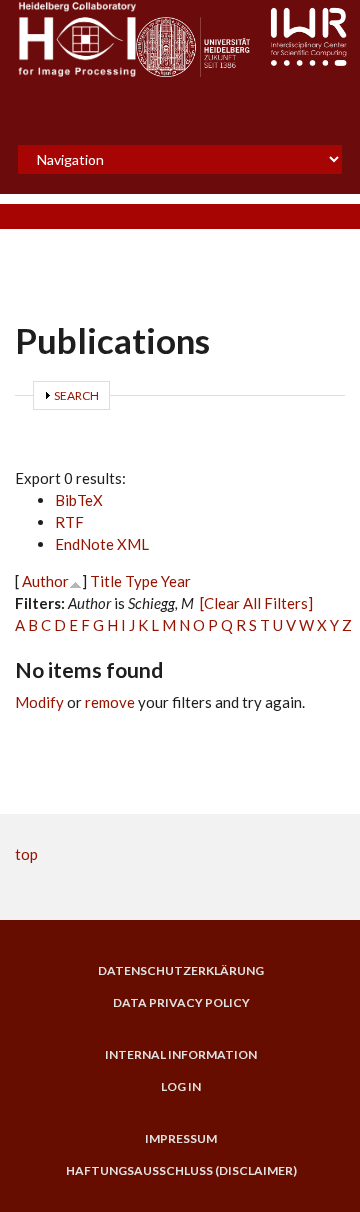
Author (45, 581)
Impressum (181, 1139)
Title (106, 581)
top (26, 854)
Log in (181, 1087)
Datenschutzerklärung (181, 971)
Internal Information (181, 1055)
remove (110, 702)
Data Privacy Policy (181, 1003)
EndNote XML (102, 544)
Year (176, 581)
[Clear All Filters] (256, 603)
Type (141, 581)
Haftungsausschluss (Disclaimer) (181, 1171)
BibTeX (79, 500)
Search (76, 395)
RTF (69, 522)
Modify (39, 702)
